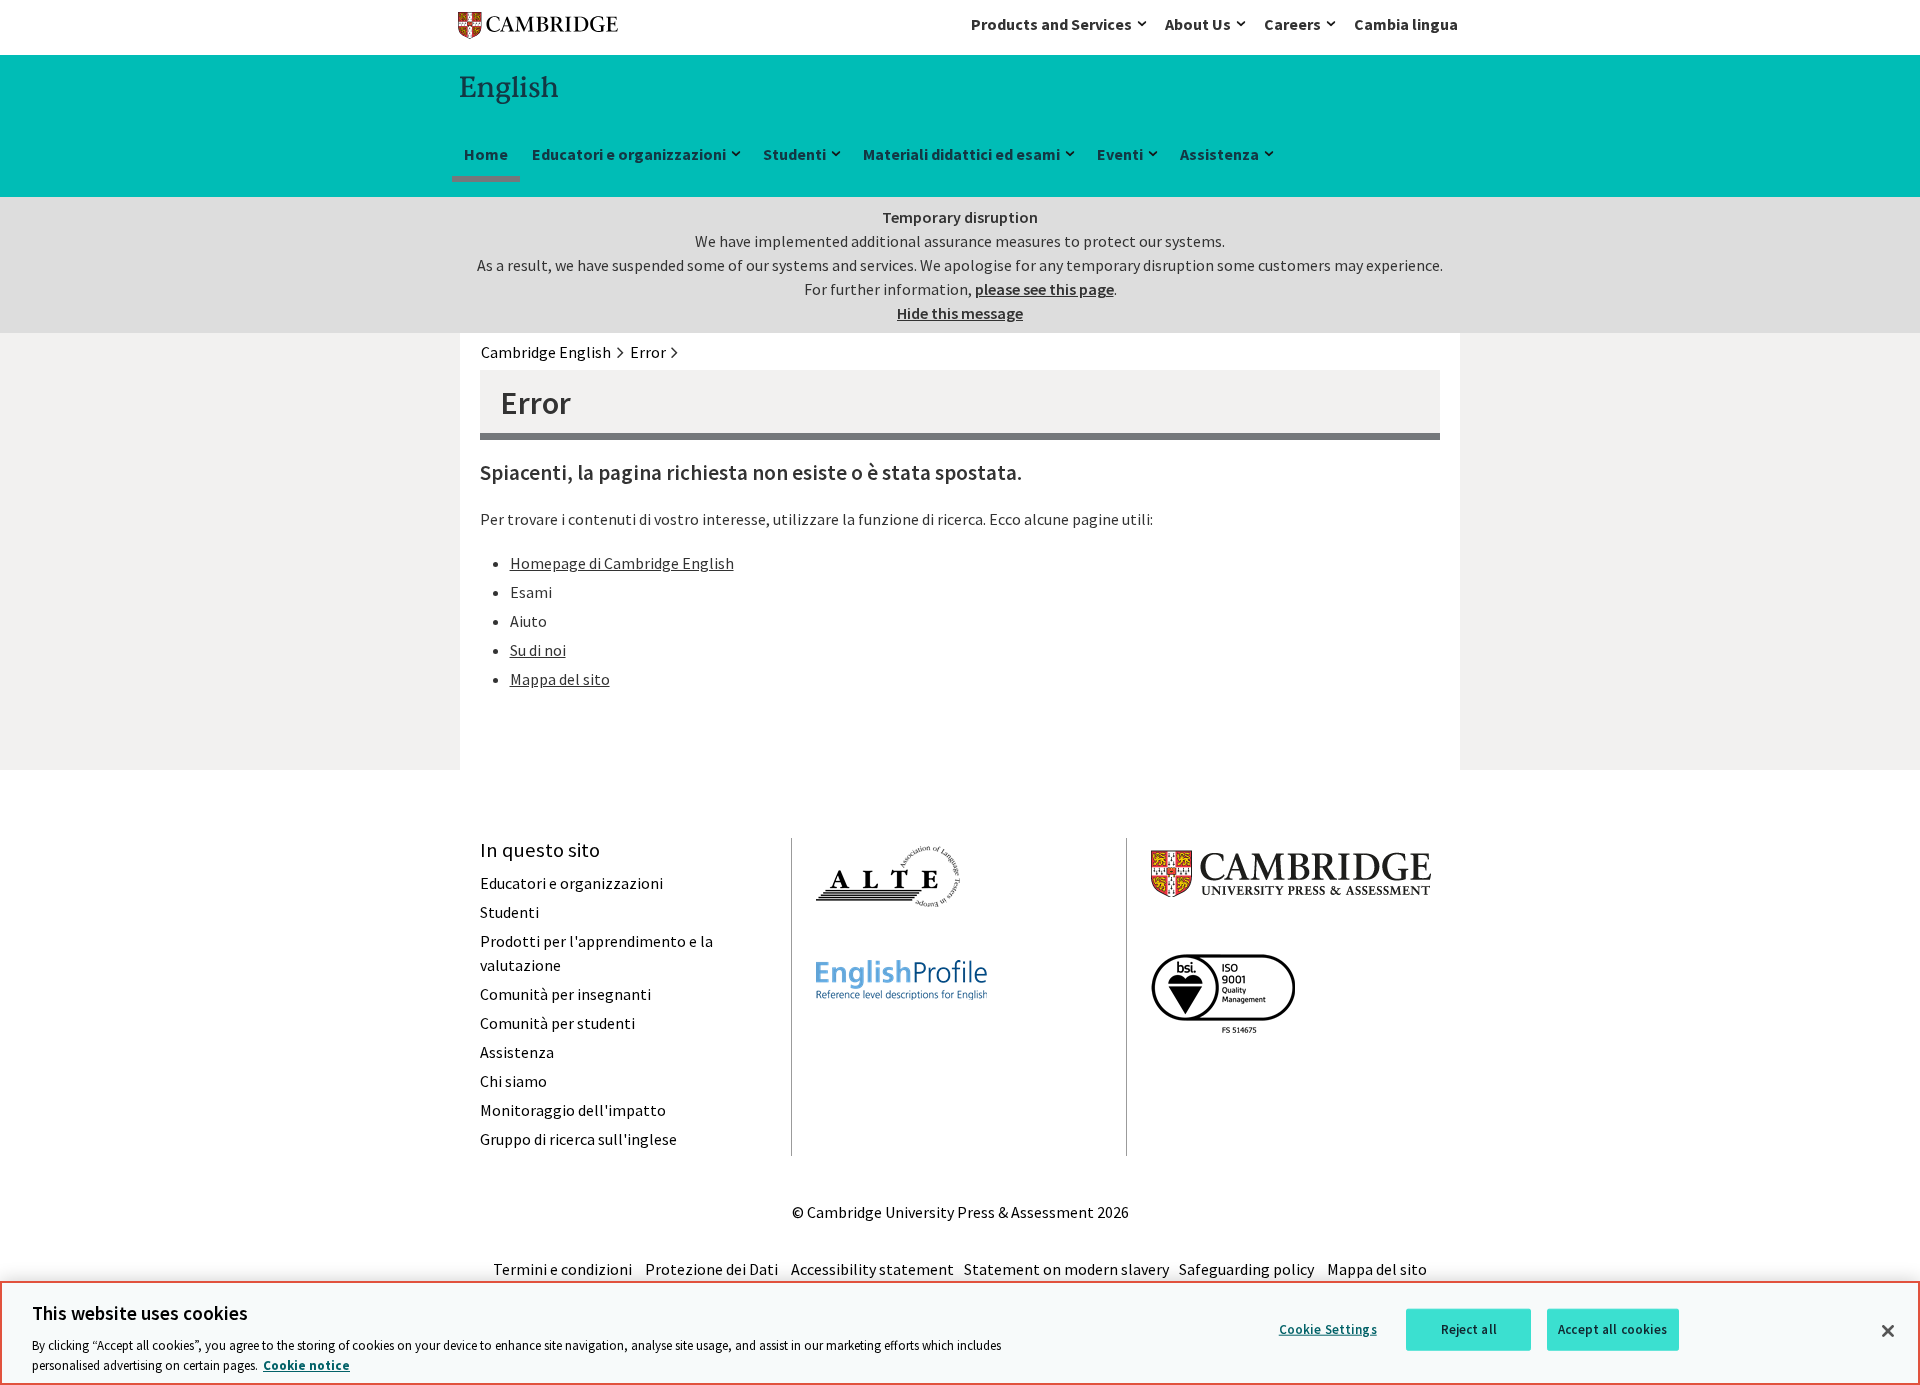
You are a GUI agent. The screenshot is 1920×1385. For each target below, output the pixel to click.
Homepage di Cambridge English (622, 563)
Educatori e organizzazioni (629, 154)
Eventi (1120, 154)
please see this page (1044, 289)
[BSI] (1223, 1069)
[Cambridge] (538, 29)
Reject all (1469, 1329)
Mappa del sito (560, 679)
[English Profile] (901, 1036)
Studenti (794, 154)
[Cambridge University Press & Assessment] (1291, 937)
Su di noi (538, 650)
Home (486, 154)
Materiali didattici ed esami (961, 154)
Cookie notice (306, 1364)
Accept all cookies (1612, 1329)
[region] (960, 1333)
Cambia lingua (1406, 24)
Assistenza (1219, 154)
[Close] (1888, 1331)
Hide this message (960, 313)
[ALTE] (888, 943)
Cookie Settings (1328, 1329)
